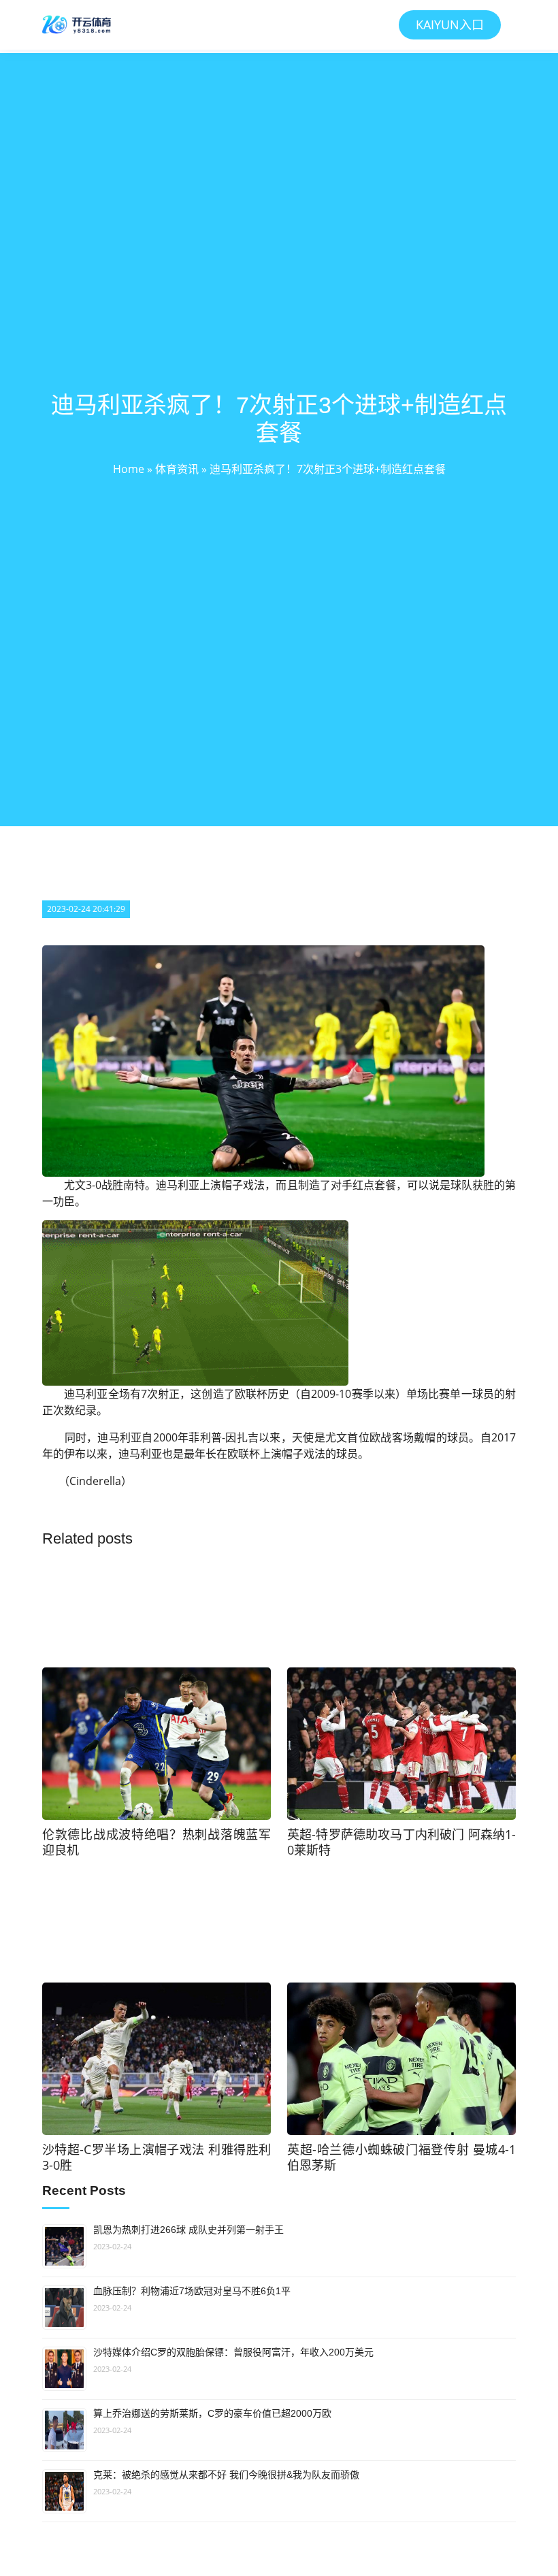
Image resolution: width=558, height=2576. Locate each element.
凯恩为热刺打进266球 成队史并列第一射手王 (188, 2230)
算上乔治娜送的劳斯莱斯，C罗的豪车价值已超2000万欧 (212, 2413)
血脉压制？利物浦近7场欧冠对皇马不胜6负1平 (192, 2291)
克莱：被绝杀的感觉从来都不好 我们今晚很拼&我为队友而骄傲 (226, 2475)
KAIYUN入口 (450, 25)
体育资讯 (177, 469)
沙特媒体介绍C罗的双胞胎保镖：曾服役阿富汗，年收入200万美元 (233, 2352)
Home (129, 469)
